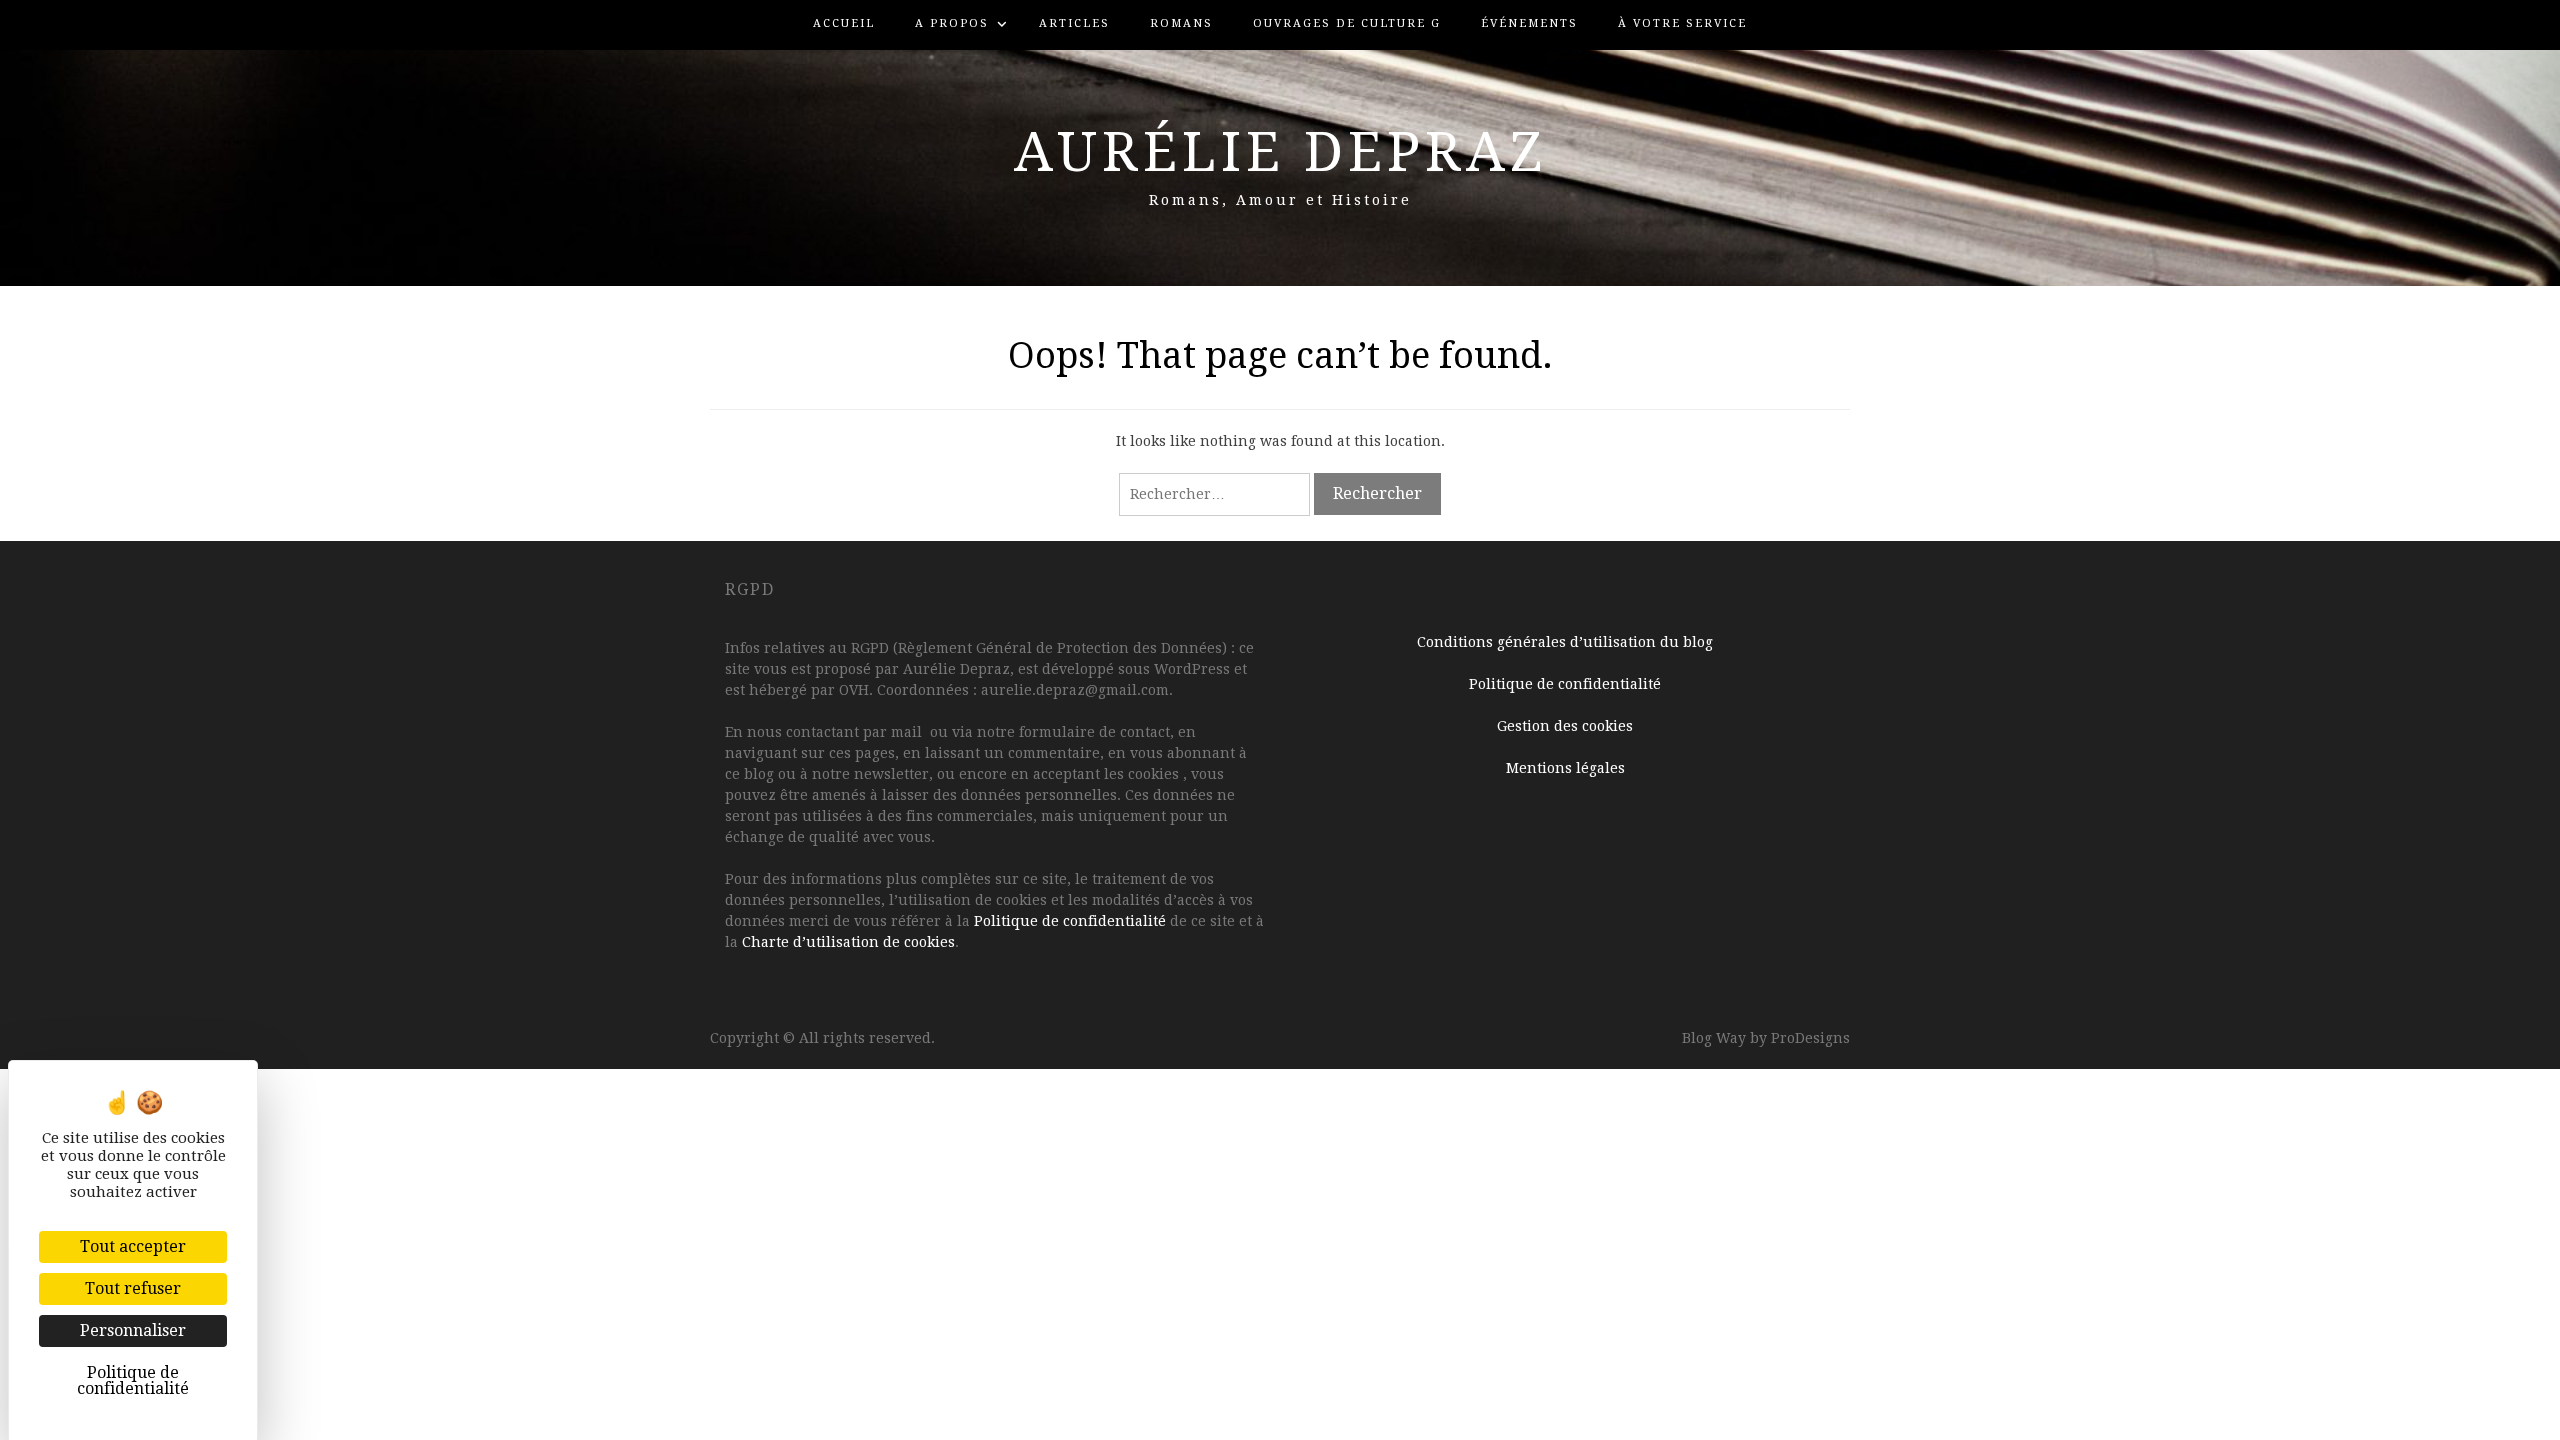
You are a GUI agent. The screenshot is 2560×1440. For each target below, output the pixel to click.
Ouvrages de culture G (1347, 23)
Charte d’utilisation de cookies (848, 942)
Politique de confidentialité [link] (133, 1380)
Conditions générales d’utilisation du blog (1565, 642)
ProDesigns (1810, 1038)
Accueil (844, 23)
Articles (1074, 23)
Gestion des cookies (1565, 726)
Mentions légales (1565, 768)
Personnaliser (133, 1330)
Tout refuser (133, 1288)
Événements (1529, 23)
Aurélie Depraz (1280, 152)
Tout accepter (133, 1246)
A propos (952, 23)
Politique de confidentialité (1070, 921)
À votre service (1682, 23)
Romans (1181, 23)
